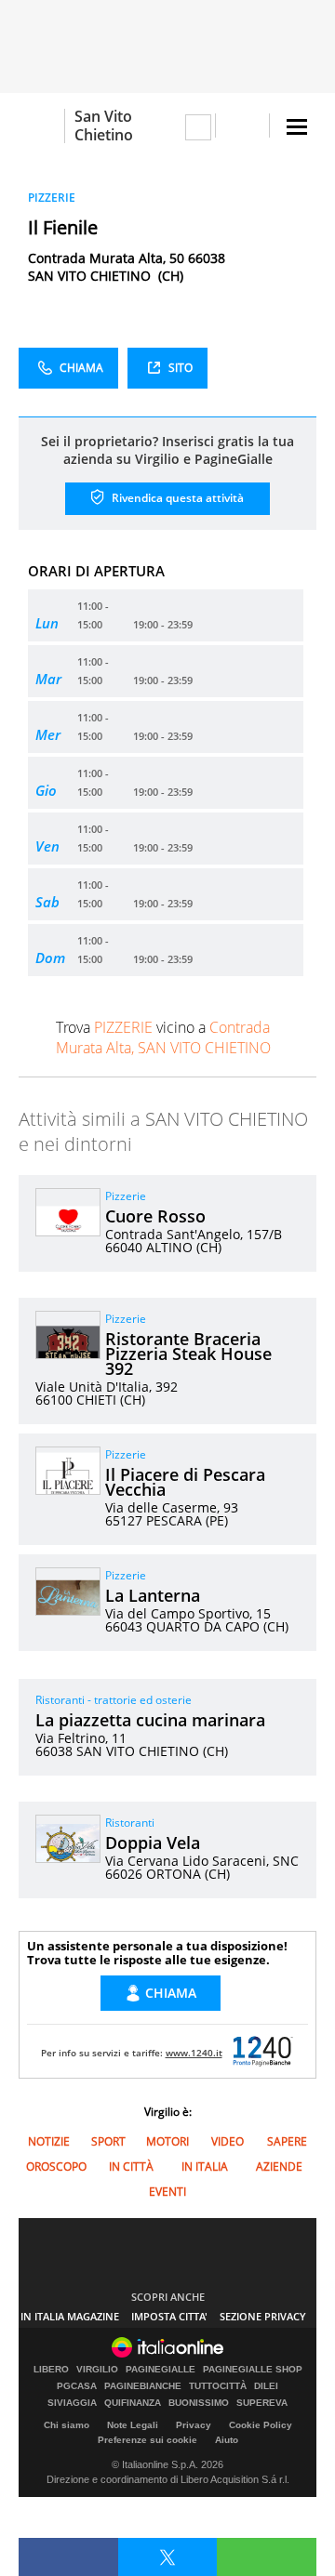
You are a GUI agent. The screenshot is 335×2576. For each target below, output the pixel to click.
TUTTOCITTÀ (218, 2386)
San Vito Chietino (104, 125)
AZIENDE (279, 2166)
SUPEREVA (262, 2403)
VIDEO (228, 2141)
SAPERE (287, 2141)
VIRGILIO (97, 2370)
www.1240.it (194, 2053)
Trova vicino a (163, 1037)
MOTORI (167, 2141)
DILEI (266, 2386)
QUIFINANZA (133, 2403)
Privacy (194, 2425)
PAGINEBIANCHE (143, 2386)
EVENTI (167, 2192)
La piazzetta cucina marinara (150, 1720)
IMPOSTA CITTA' (169, 2316)
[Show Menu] (297, 127)
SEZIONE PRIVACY (263, 2316)
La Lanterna (153, 1595)
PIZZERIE (52, 198)
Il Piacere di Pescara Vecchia (185, 1482)
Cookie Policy (261, 2425)
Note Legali (133, 2425)
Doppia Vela (153, 1843)
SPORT (108, 2141)
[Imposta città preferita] (41, 126)
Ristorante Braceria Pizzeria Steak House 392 (188, 1354)
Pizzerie (126, 1196)
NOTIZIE (49, 2141)
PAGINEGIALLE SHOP (253, 2370)
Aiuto (227, 2440)
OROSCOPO (56, 2166)
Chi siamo (67, 2425)
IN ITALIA (205, 2166)
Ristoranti (130, 1823)
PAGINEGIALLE (161, 2370)
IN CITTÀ (131, 2166)
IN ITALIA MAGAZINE (70, 2316)
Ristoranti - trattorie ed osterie (114, 1700)
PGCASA (77, 2386)
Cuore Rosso (155, 1216)
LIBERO (51, 2370)
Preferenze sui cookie (147, 2440)
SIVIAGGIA (72, 2403)
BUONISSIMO (199, 2403)
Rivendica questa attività (176, 498)
